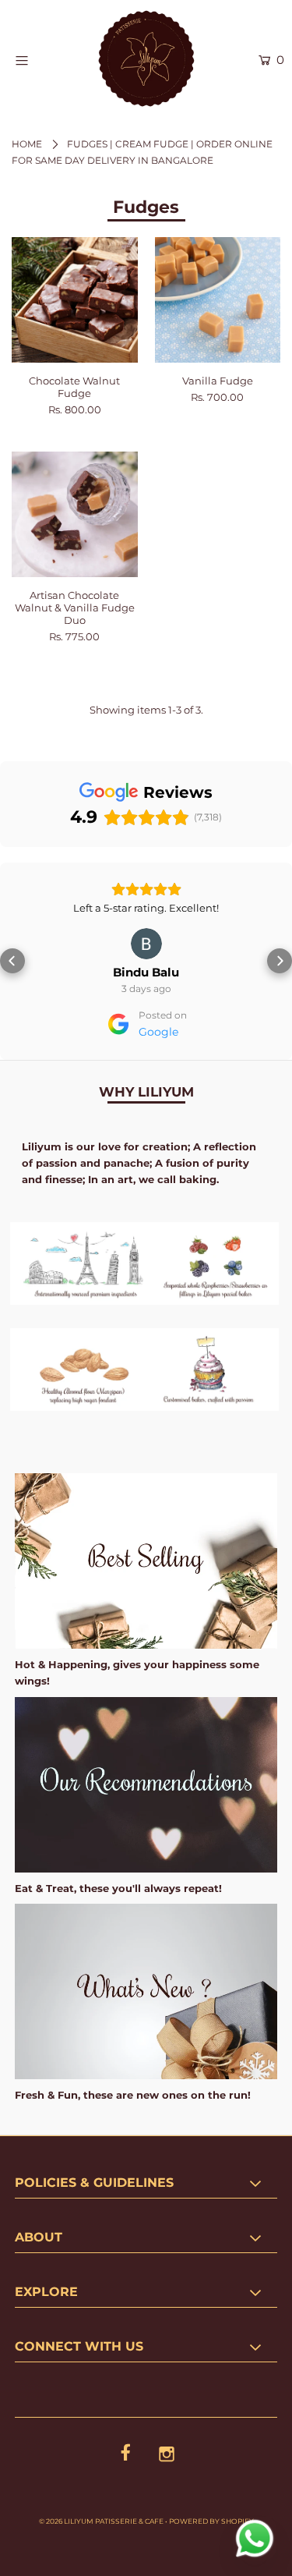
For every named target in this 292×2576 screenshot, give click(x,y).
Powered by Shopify (211, 2565)
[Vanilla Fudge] (218, 300)
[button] (12, 983)
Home (27, 144)
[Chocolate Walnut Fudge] (75, 300)
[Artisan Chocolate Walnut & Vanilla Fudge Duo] (75, 515)
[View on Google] (146, 988)
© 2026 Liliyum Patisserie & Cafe (101, 2565)
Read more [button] (146, 952)
